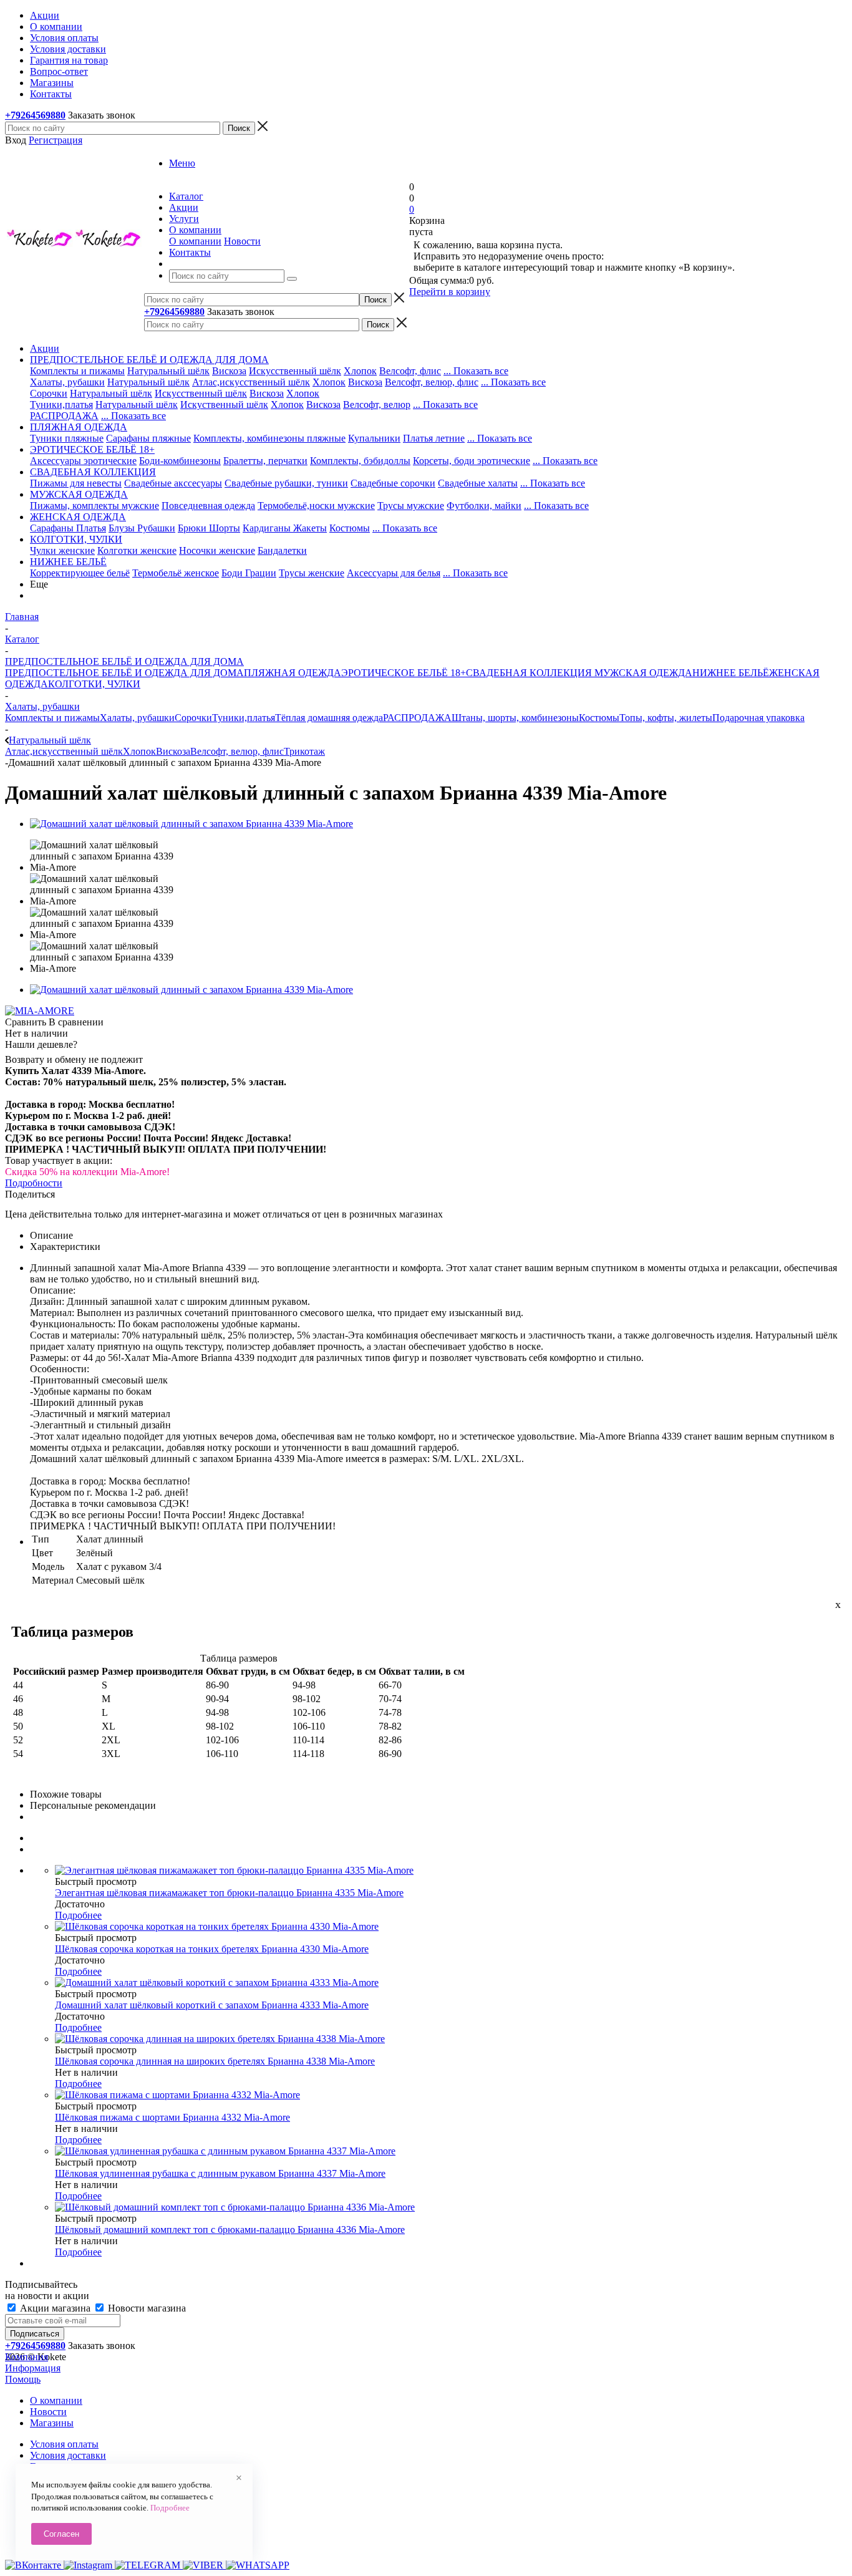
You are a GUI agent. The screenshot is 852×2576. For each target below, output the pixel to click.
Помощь (23, 2379)
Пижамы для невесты (76, 483)
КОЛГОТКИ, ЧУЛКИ (94, 684)
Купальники (374, 438)
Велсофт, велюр (377, 404)
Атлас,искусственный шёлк (251, 382)
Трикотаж (304, 751)
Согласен (61, 2534)
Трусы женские (312, 573)
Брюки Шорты (209, 528)
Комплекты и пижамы (77, 371)
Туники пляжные (67, 438)
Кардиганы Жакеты (285, 528)
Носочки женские (217, 550)
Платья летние (434, 438)
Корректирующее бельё (80, 573)
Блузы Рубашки (142, 528)
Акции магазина (55, 2308)
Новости (242, 241)
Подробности (34, 1183)
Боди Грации (249, 573)
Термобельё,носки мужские (316, 506)
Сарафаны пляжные (148, 438)
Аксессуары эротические (83, 461)
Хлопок (360, 371)
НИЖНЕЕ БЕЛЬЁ (731, 673)
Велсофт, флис (410, 371)
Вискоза (229, 371)
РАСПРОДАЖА (64, 416)
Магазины (52, 2423)
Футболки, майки (484, 506)
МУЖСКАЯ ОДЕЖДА (642, 673)
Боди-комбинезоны (180, 461)
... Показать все (476, 371)
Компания (27, 2357)
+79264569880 (35, 115)
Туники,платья (61, 404)
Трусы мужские (411, 506)
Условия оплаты (64, 2444)
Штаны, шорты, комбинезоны (515, 718)
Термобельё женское (176, 573)
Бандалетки (282, 550)
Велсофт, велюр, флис (432, 382)
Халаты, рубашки (67, 382)
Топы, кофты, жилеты (666, 718)
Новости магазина (146, 2308)
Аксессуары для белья (394, 573)
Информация (33, 2368)
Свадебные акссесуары (173, 483)
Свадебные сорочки (393, 483)
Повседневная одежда (208, 506)
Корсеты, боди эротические (472, 461)
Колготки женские (137, 550)
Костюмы (350, 528)
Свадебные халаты (478, 483)
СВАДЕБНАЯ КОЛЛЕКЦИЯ (529, 673)
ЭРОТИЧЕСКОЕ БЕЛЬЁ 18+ (404, 673)
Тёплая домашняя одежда (329, 718)
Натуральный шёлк (168, 371)
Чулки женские (62, 550)
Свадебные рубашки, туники (286, 483)
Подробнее (78, 1915)
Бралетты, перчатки (265, 461)
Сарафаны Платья (68, 528)
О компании (195, 241)
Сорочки (49, 393)
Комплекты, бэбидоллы (360, 461)
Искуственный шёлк (224, 404)
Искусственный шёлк (295, 371)
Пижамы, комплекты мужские (94, 506)
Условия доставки (68, 2455)
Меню (182, 163)
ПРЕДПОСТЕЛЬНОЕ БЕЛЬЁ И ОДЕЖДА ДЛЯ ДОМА (124, 673)
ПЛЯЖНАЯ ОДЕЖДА (293, 673)
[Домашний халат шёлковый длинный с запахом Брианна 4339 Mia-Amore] (191, 824)
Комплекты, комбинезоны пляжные (269, 438)
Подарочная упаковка (758, 718)
